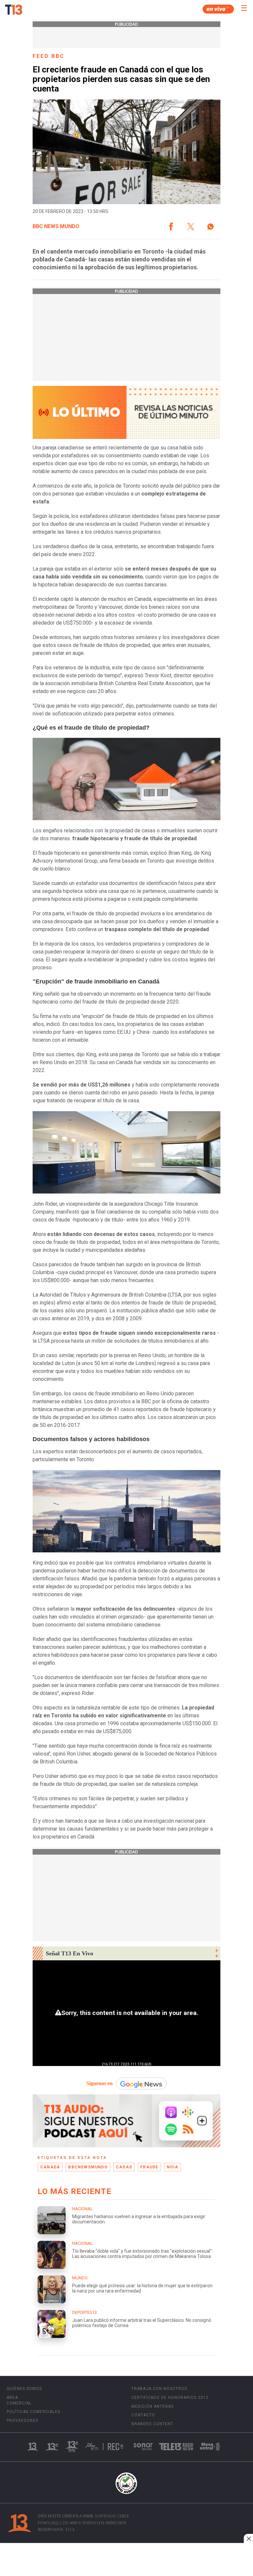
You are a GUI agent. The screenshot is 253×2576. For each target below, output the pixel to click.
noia (173, 2167)
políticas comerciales (33, 2412)
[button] (171, 227)
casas (124, 2167)
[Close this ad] (248, 2538)
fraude (149, 2167)
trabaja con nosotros (159, 2389)
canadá (50, 2167)
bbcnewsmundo (88, 2167)
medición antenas (153, 2406)
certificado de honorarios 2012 (170, 2398)
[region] (126, 2560)
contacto (143, 2415)
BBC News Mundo (56, 227)
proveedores (22, 2421)
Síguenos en (99, 2083)
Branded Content (152, 2424)
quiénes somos (24, 2389)
